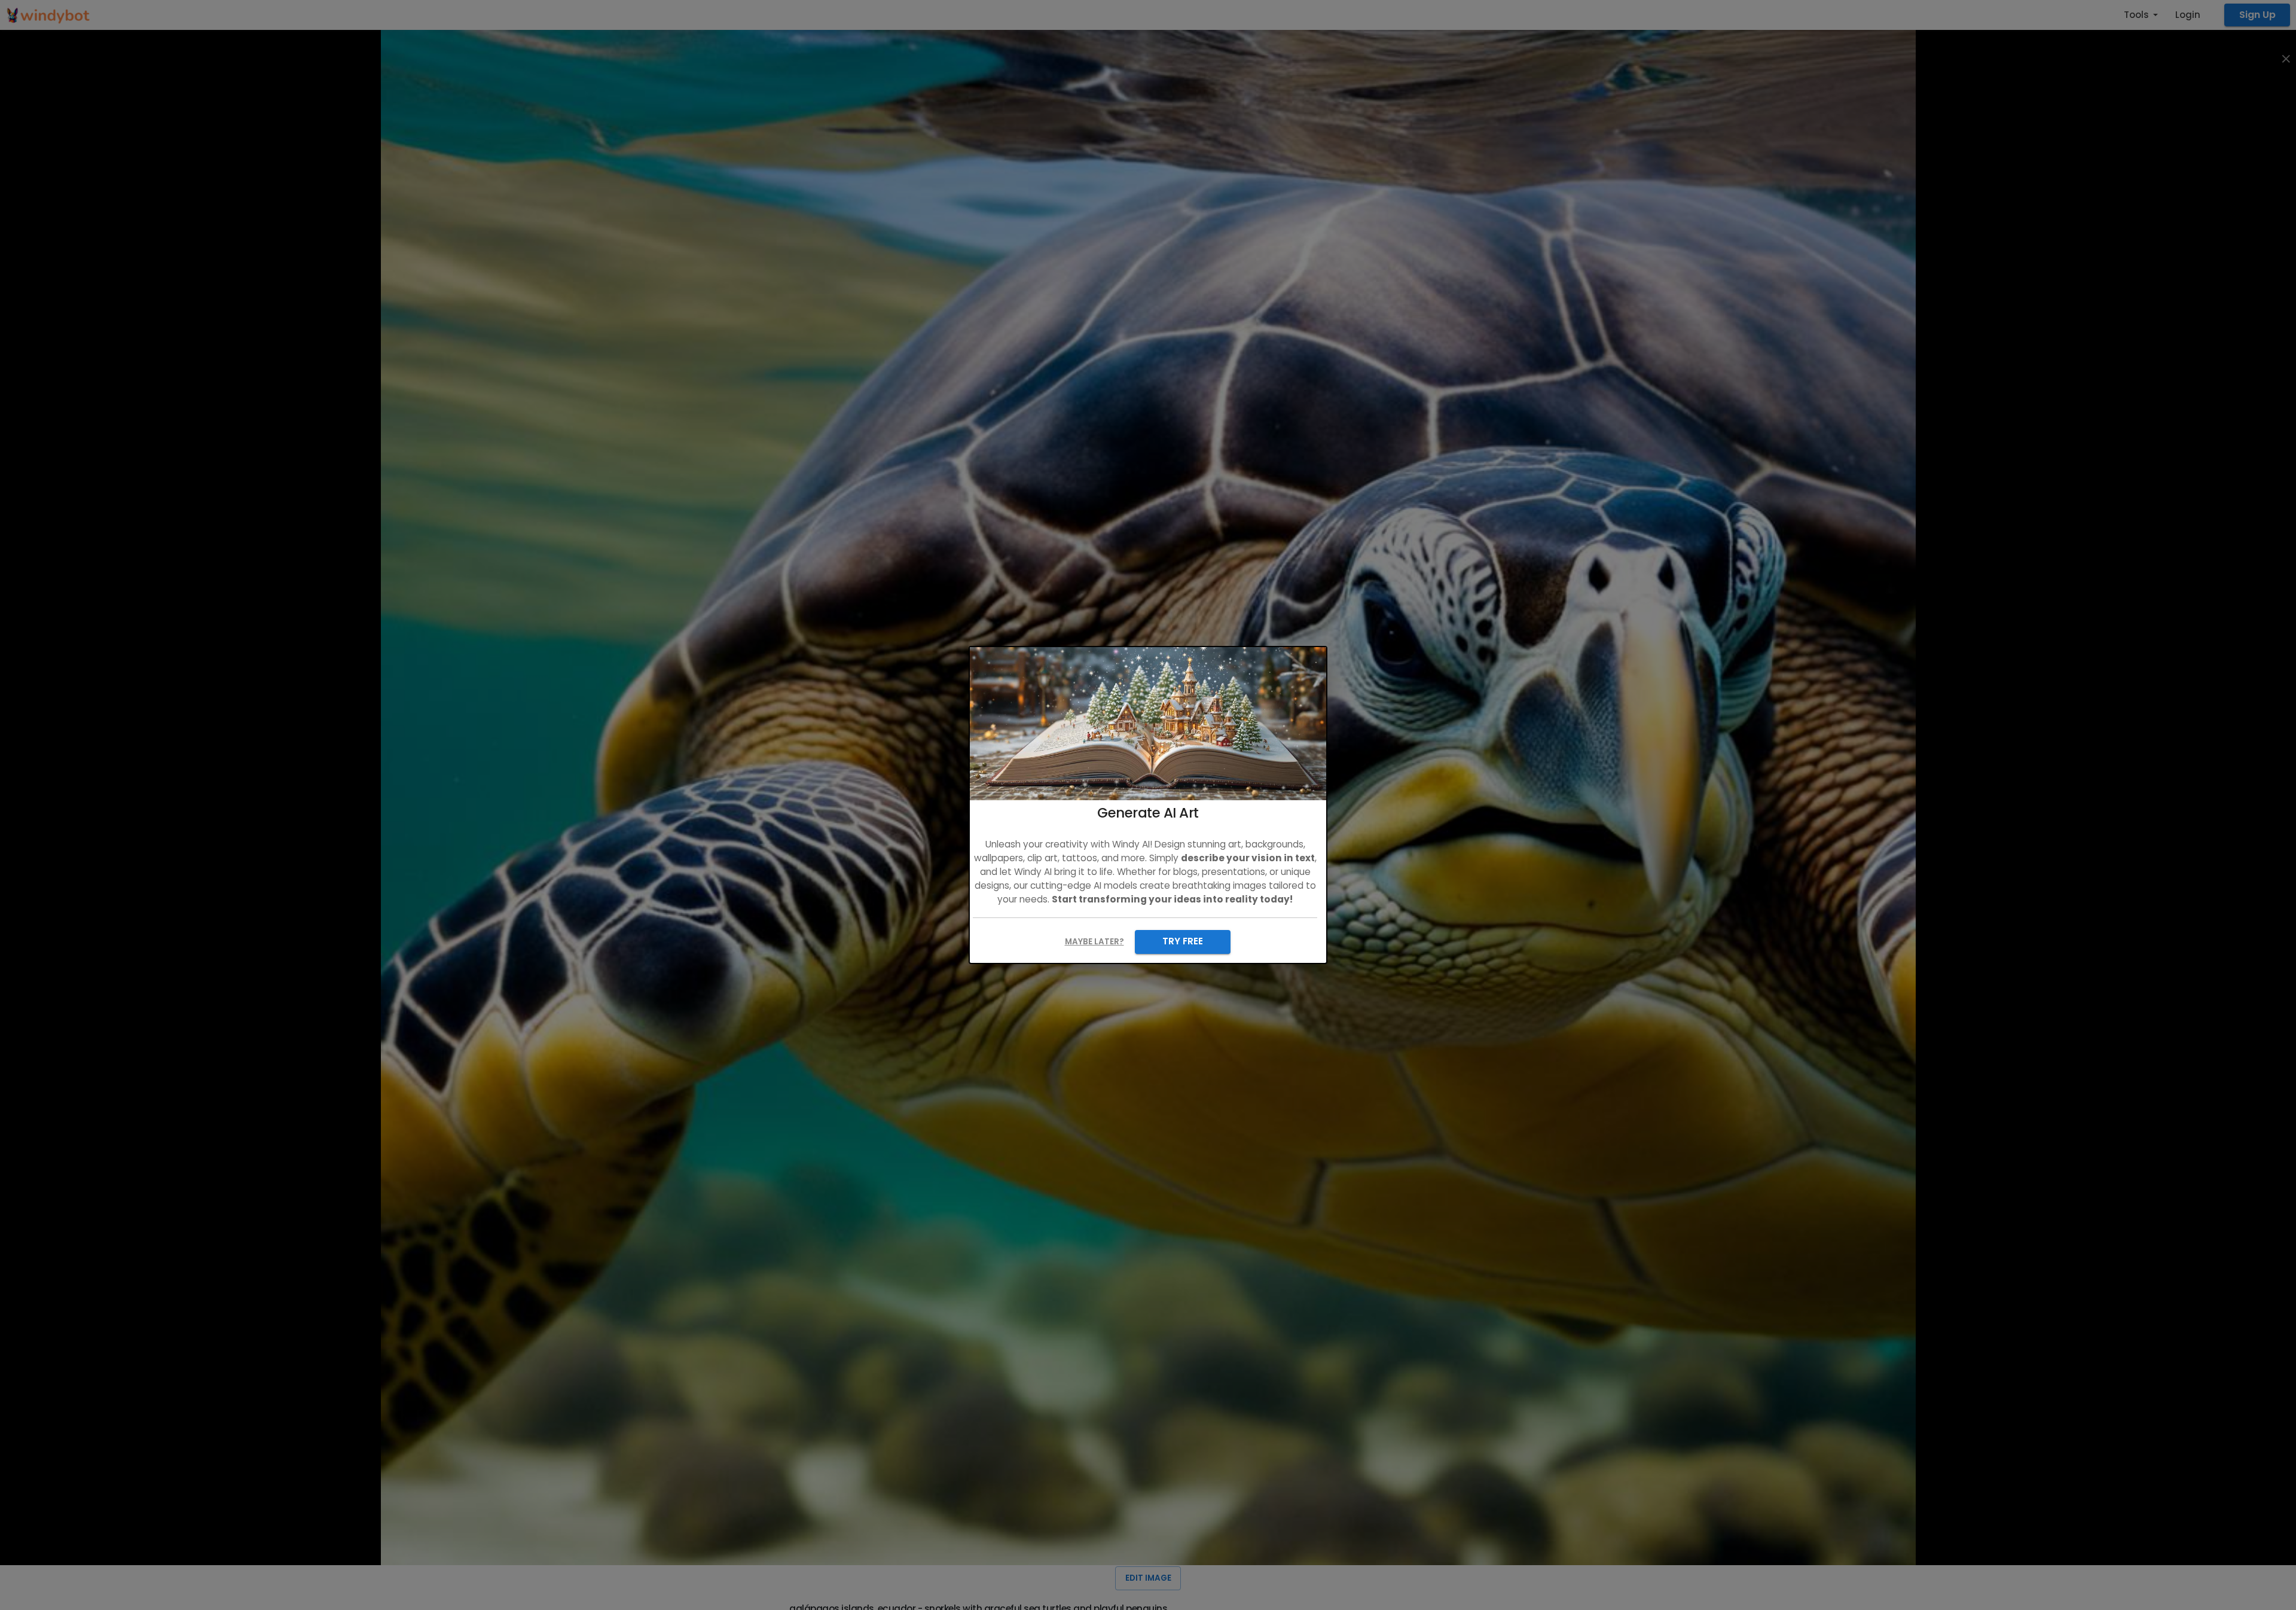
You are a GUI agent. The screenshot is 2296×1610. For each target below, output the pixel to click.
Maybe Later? (1094, 942)
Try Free (1183, 941)
